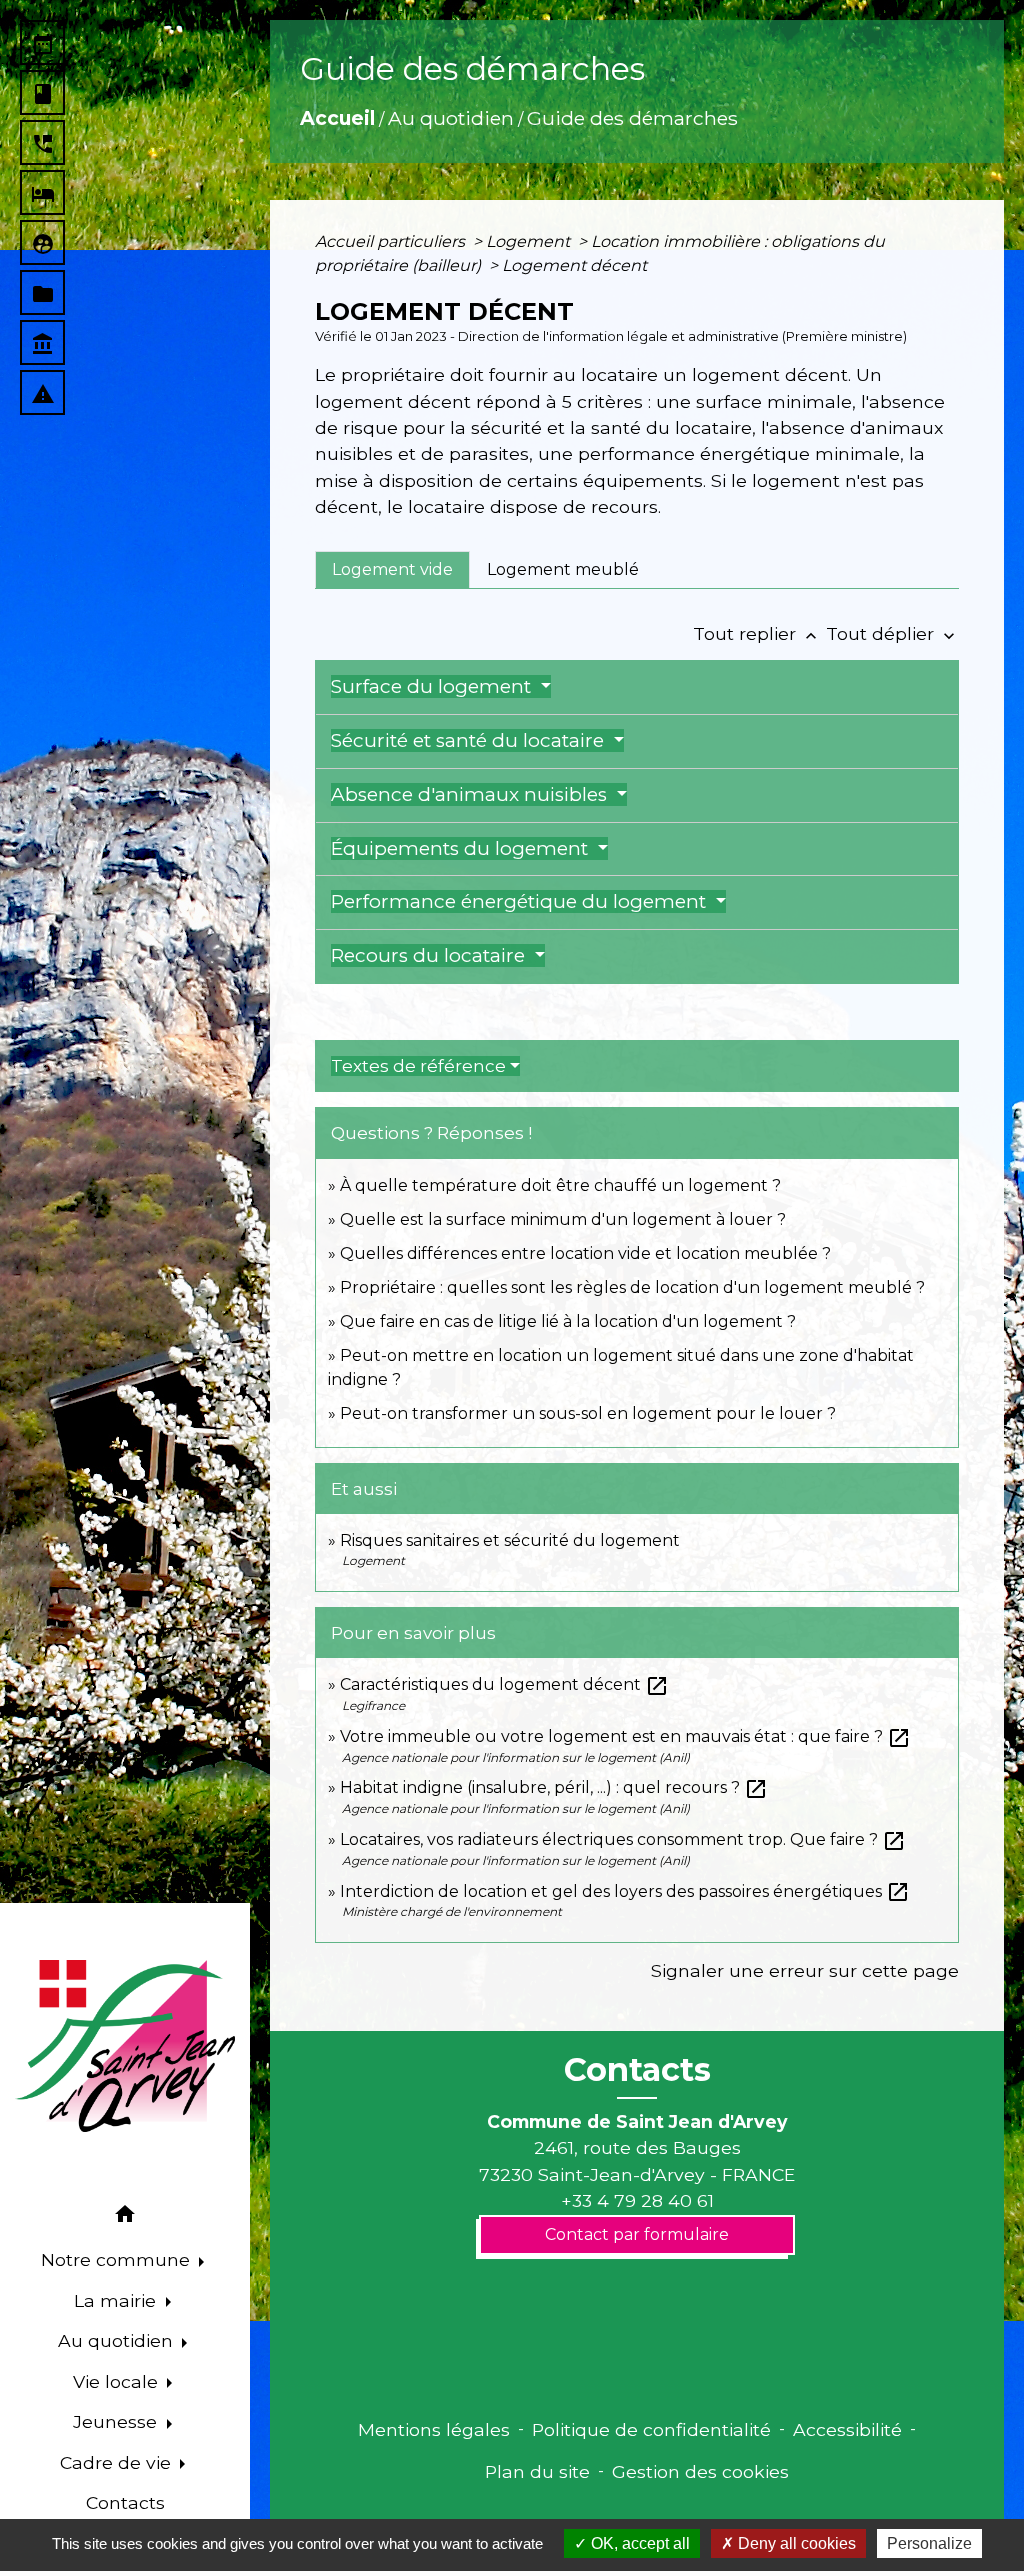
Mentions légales (434, 2429)
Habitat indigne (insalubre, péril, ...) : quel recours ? (554, 1787)
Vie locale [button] (118, 2381)
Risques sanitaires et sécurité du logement (510, 1540)
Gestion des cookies (700, 2471)
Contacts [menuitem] (125, 2502)
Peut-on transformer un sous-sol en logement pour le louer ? (588, 1413)
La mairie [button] (117, 2300)
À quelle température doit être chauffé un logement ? (560, 1185)
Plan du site (537, 2471)
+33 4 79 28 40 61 (637, 2200)
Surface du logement (433, 686)
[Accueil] (125, 2046)
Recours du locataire (430, 955)
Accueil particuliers (392, 241)
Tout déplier (892, 633)
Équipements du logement (462, 848)
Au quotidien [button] (118, 2340)
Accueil (337, 118)
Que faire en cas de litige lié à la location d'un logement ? (568, 1321)
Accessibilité (847, 2429)
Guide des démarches (632, 118)
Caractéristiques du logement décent (504, 1684)
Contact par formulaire (637, 2234)
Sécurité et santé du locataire (470, 740)
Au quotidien (451, 118)
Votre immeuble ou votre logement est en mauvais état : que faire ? (625, 1736)
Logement (530, 241)
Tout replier (757, 633)
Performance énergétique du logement (521, 901)
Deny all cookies (795, 2543)
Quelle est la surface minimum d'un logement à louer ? (563, 1219)
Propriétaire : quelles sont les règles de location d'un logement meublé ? (632, 1287)
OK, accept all (638, 2543)
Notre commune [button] (118, 2259)
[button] (125, 2217)
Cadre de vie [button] (118, 2462)
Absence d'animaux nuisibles (471, 794)
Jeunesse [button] (117, 2421)
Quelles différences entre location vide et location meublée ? (585, 1253)
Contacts (637, 2070)
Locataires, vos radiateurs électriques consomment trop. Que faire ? (623, 1839)
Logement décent (574, 265)
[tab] (392, 570)
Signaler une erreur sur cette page (805, 1970)
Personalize (929, 2543)
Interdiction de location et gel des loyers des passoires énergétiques (625, 1891)
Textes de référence (418, 1066)
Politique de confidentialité (651, 2429)
